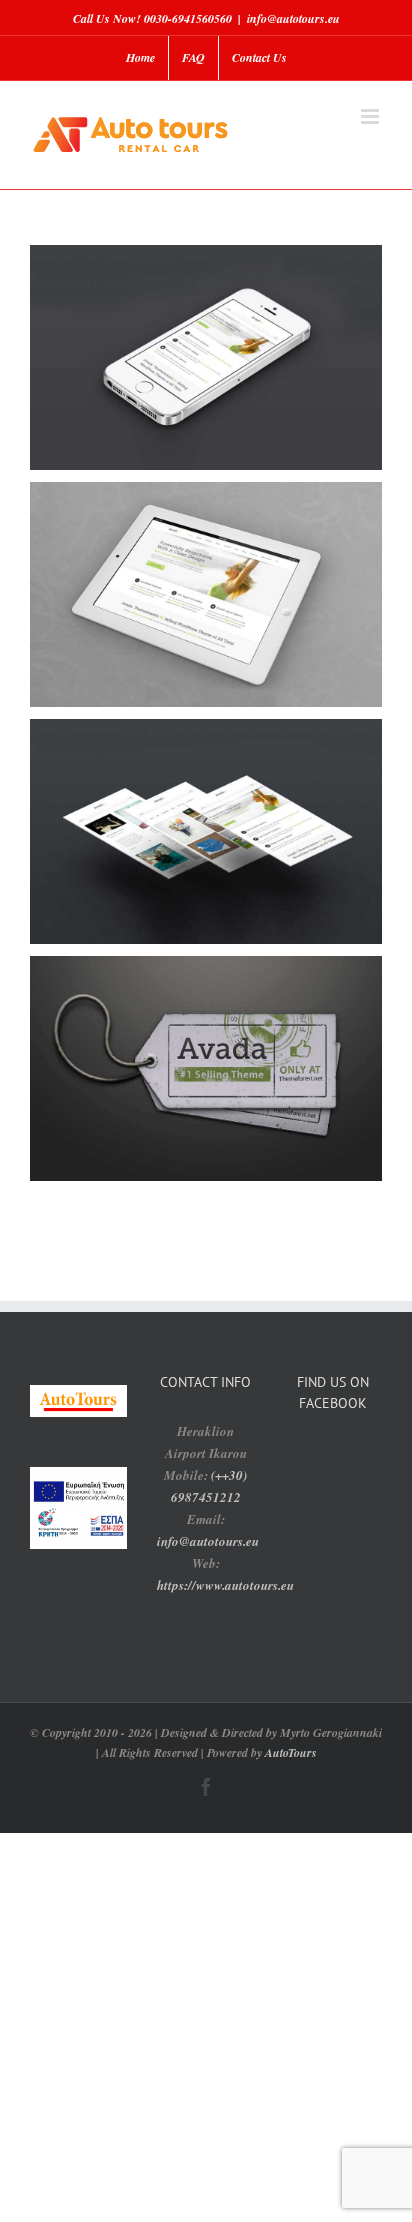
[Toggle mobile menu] (371, 116)
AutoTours (291, 1752)
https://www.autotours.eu (225, 1585)
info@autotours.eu (293, 18)
